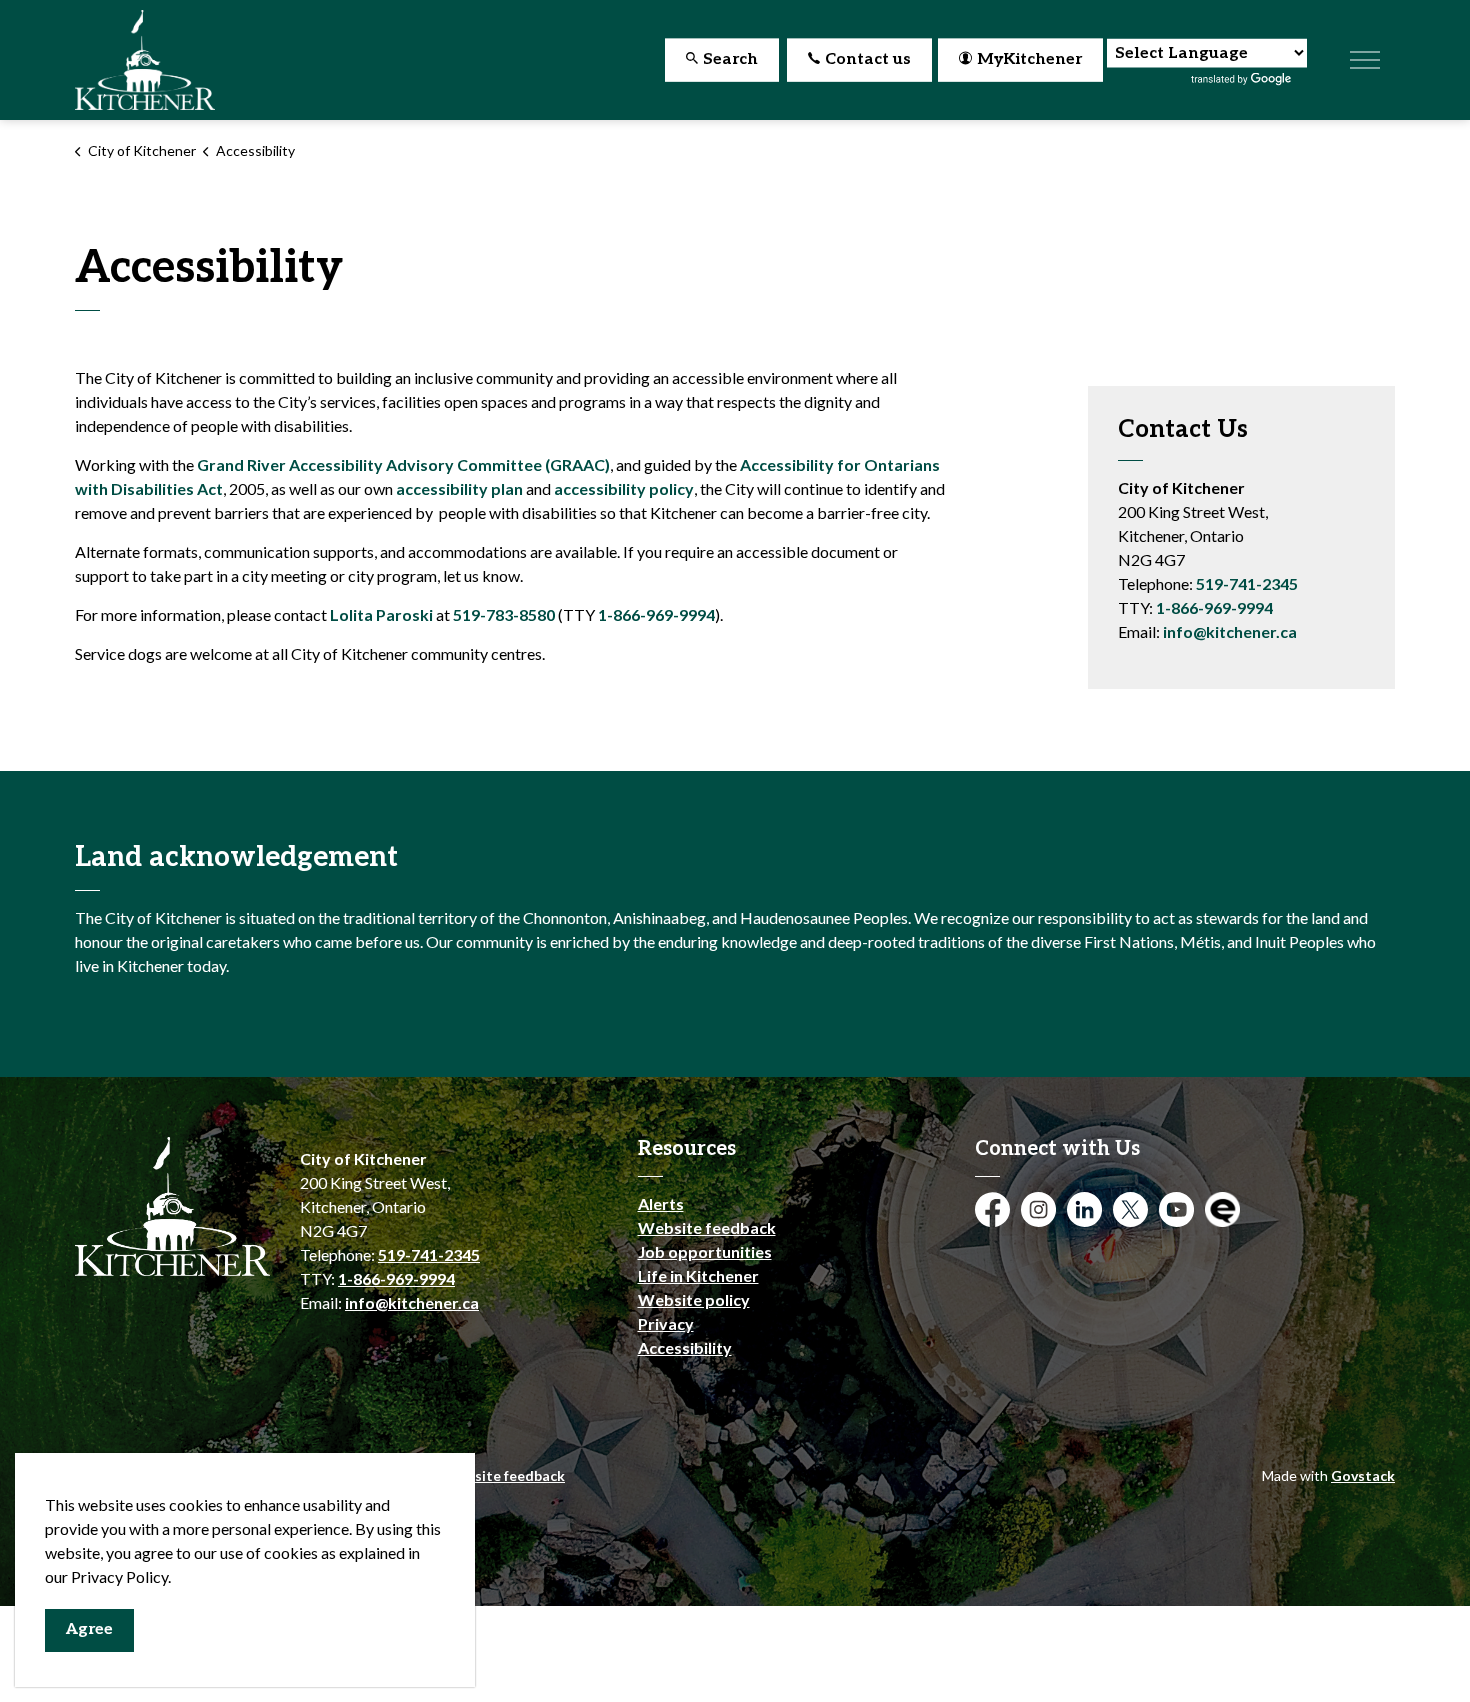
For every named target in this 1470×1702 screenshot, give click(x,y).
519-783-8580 (504, 614)
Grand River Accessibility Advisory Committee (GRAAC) (403, 464)
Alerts (661, 1203)
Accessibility (685, 1347)
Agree (89, 1629)
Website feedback (707, 1227)
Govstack (1363, 1475)
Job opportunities (705, 1251)
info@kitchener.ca (1230, 631)
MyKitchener (1029, 59)
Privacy (666, 1323)
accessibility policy (624, 488)
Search (730, 59)
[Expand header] (1365, 60)
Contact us (868, 59)
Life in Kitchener (698, 1275)
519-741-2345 (1247, 583)
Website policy (694, 1299)
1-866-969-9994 (656, 614)
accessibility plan (459, 488)
